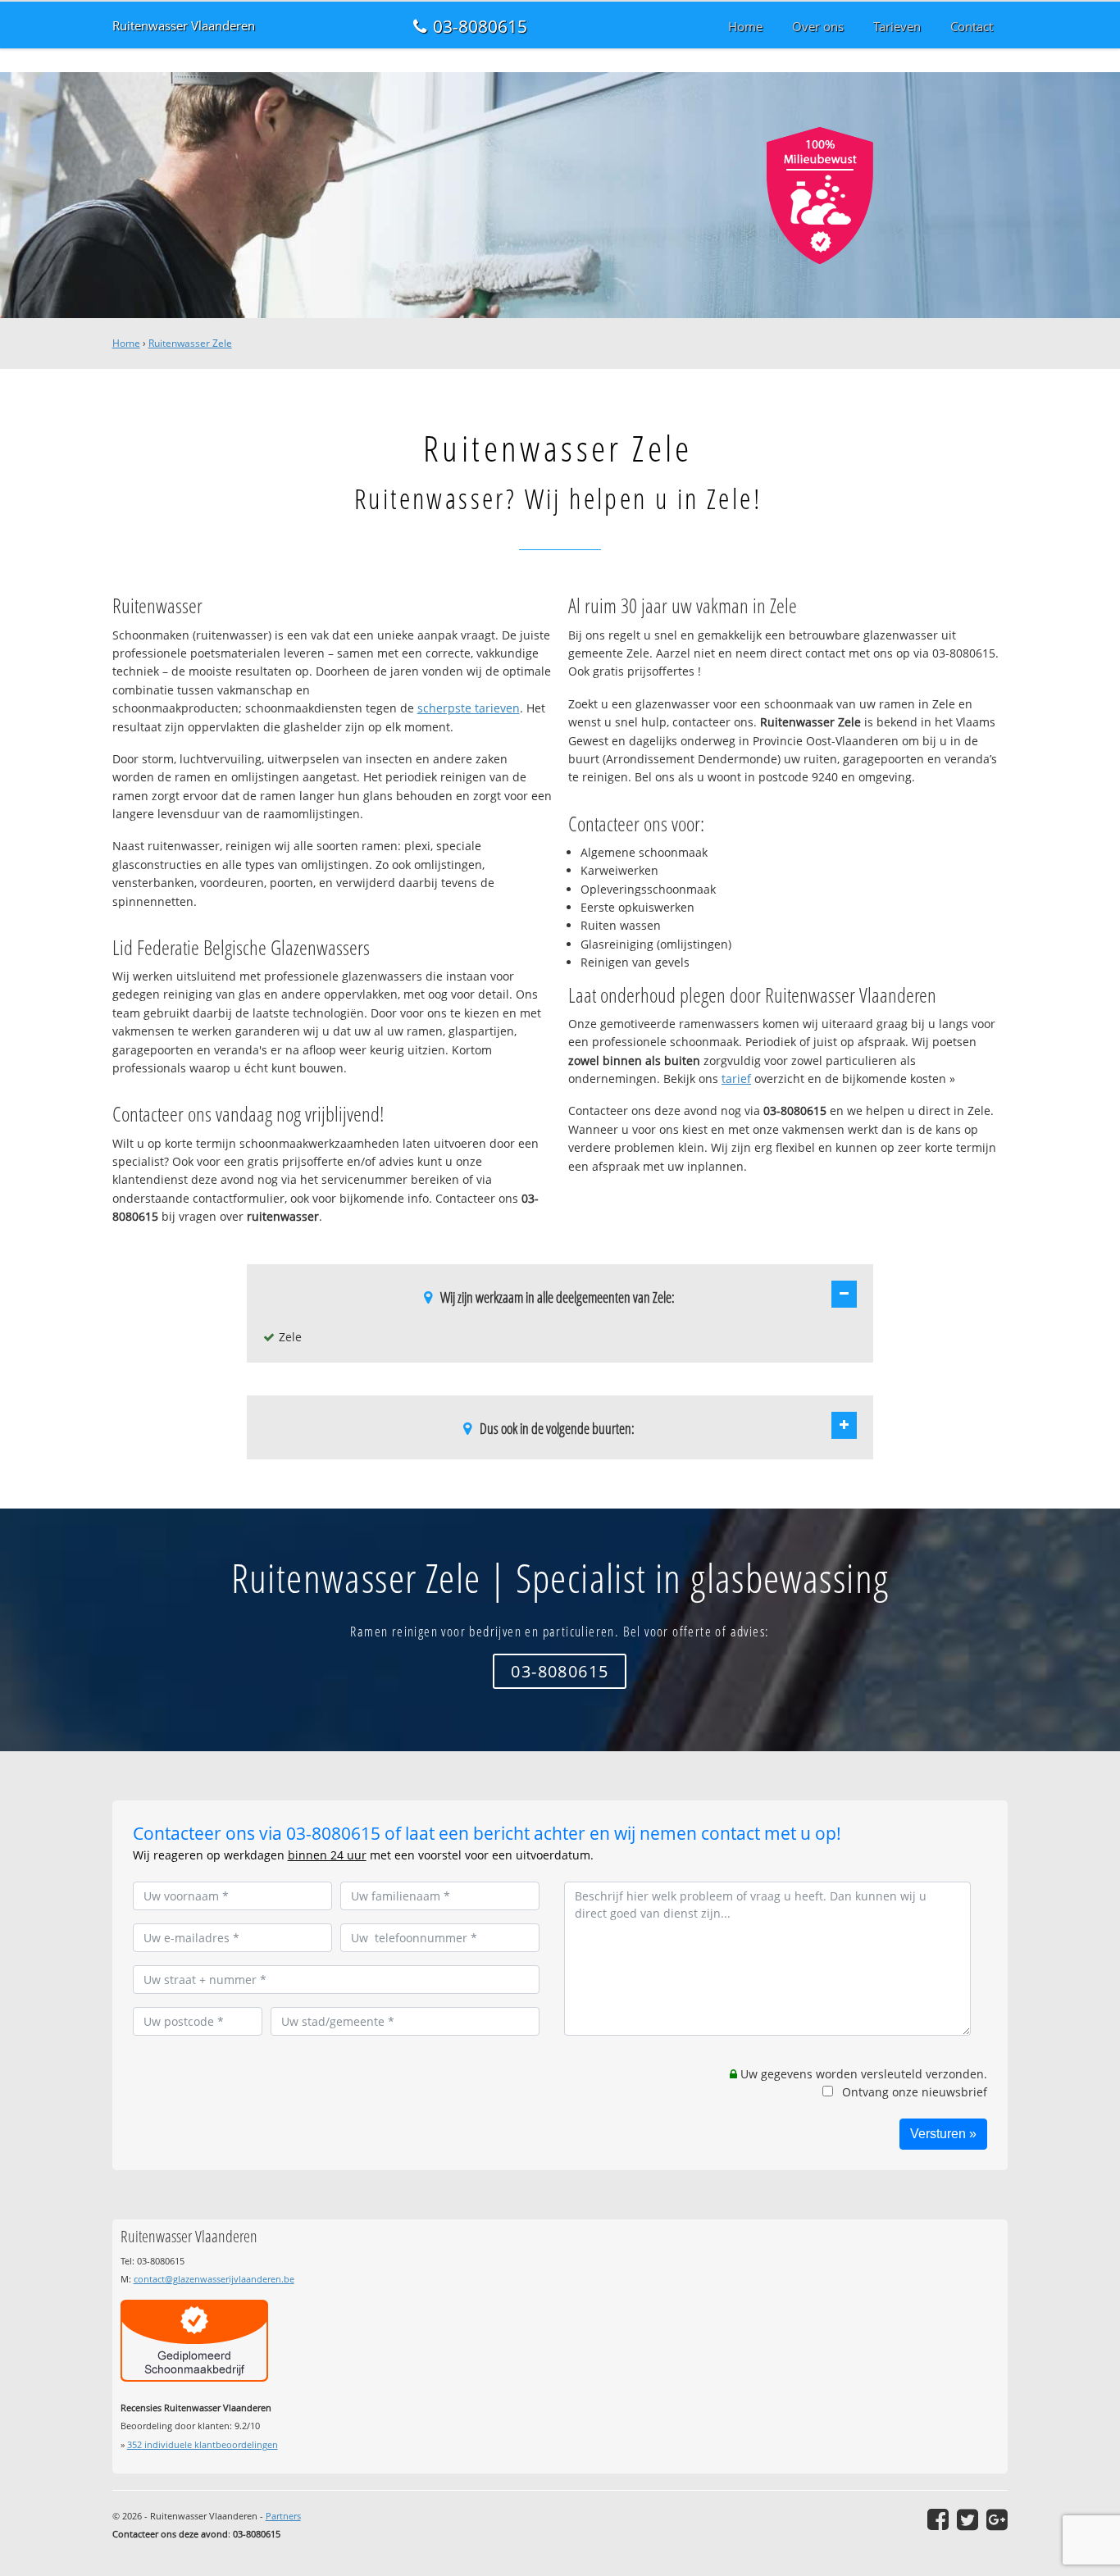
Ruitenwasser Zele (190, 343)
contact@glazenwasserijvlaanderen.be (214, 2279)
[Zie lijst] (844, 1294)
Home (126, 343)
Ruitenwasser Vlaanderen (184, 26)
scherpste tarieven (469, 708)
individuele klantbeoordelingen (203, 2444)
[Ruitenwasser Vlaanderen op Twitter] (967, 2519)
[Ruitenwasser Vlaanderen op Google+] (997, 2519)
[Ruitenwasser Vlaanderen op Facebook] (938, 2519)
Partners (283, 2516)
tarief (736, 1079)
